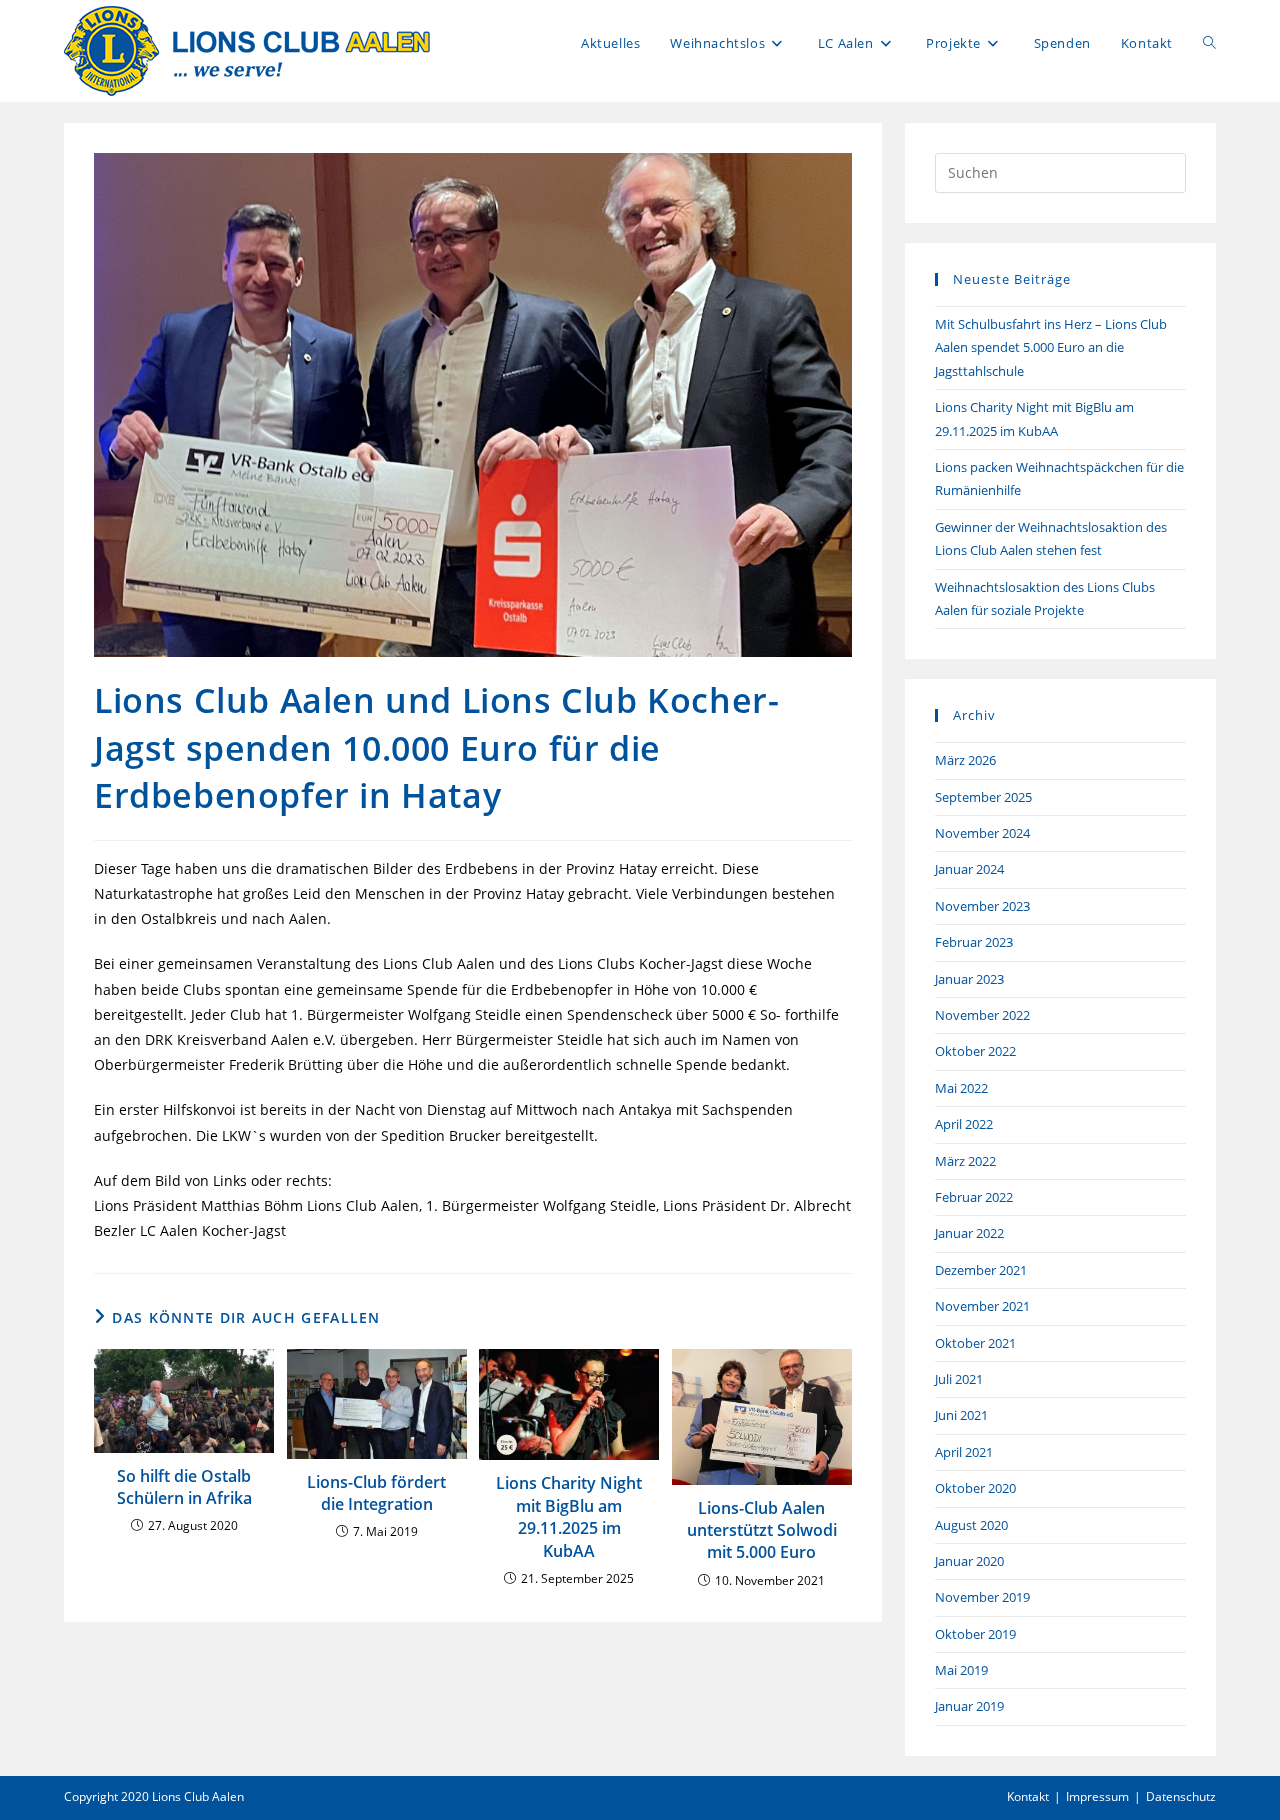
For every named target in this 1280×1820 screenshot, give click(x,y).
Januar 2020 (969, 1561)
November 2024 (982, 833)
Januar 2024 (969, 869)
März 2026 (965, 760)
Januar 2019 (969, 1706)
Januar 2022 (969, 1233)
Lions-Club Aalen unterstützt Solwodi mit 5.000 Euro (762, 1530)
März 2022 (965, 1161)
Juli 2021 (959, 1379)
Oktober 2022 (975, 1051)
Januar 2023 (969, 979)
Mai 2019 (961, 1670)
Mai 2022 (961, 1088)
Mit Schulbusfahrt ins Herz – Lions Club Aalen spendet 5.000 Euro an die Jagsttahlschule (1051, 347)
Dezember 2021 (981, 1270)
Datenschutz (1181, 1796)
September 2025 (983, 797)
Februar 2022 (974, 1197)
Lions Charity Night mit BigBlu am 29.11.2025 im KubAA (569, 1516)
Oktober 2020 (975, 1488)
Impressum (1097, 1796)
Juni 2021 (961, 1415)
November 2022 (982, 1015)
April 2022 (964, 1124)
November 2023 (982, 906)
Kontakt (1028, 1796)
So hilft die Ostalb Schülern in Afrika (184, 1487)
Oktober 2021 (975, 1343)
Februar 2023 (974, 942)
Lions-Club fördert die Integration (376, 1493)
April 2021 (964, 1452)
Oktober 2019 (975, 1634)
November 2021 (982, 1306)
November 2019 (982, 1597)
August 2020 (971, 1525)
